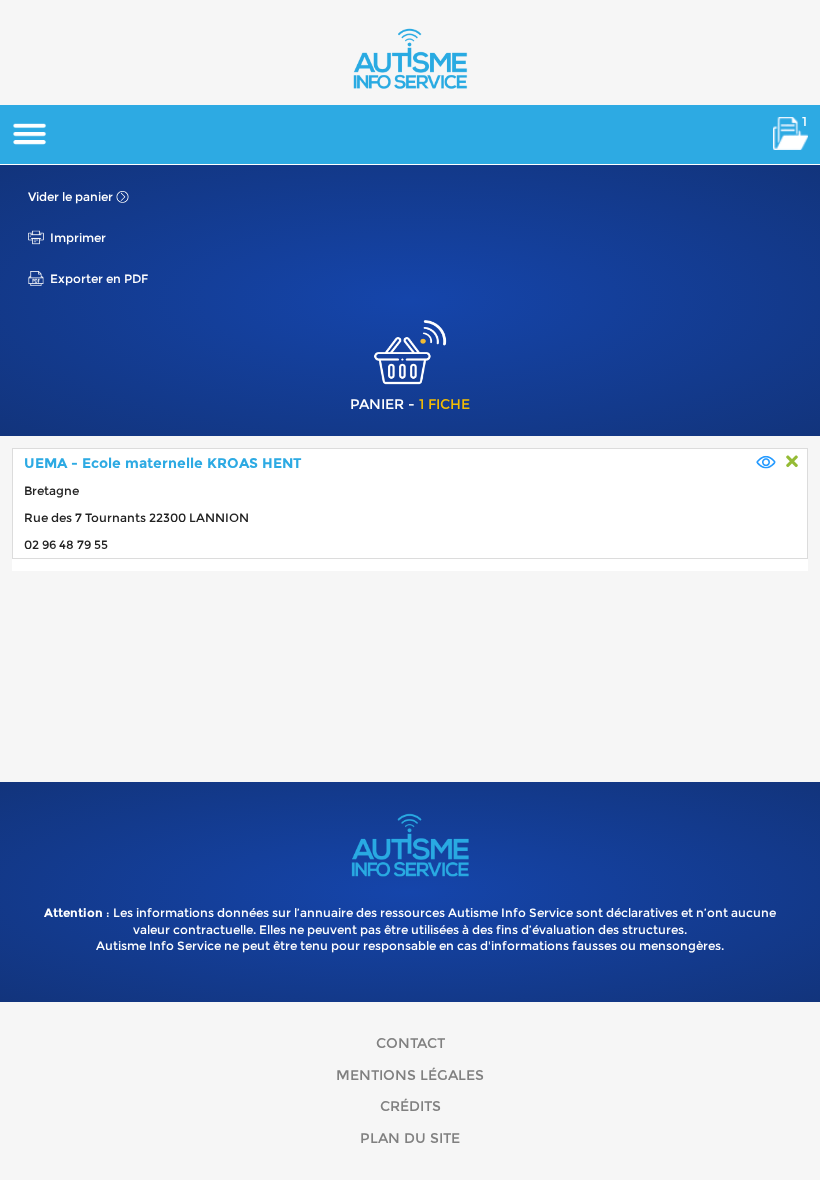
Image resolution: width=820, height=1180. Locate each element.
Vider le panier (70, 196)
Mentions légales (410, 1075)
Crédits (410, 1106)
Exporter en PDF (99, 278)
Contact (410, 1043)
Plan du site (410, 1138)
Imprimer (78, 237)
